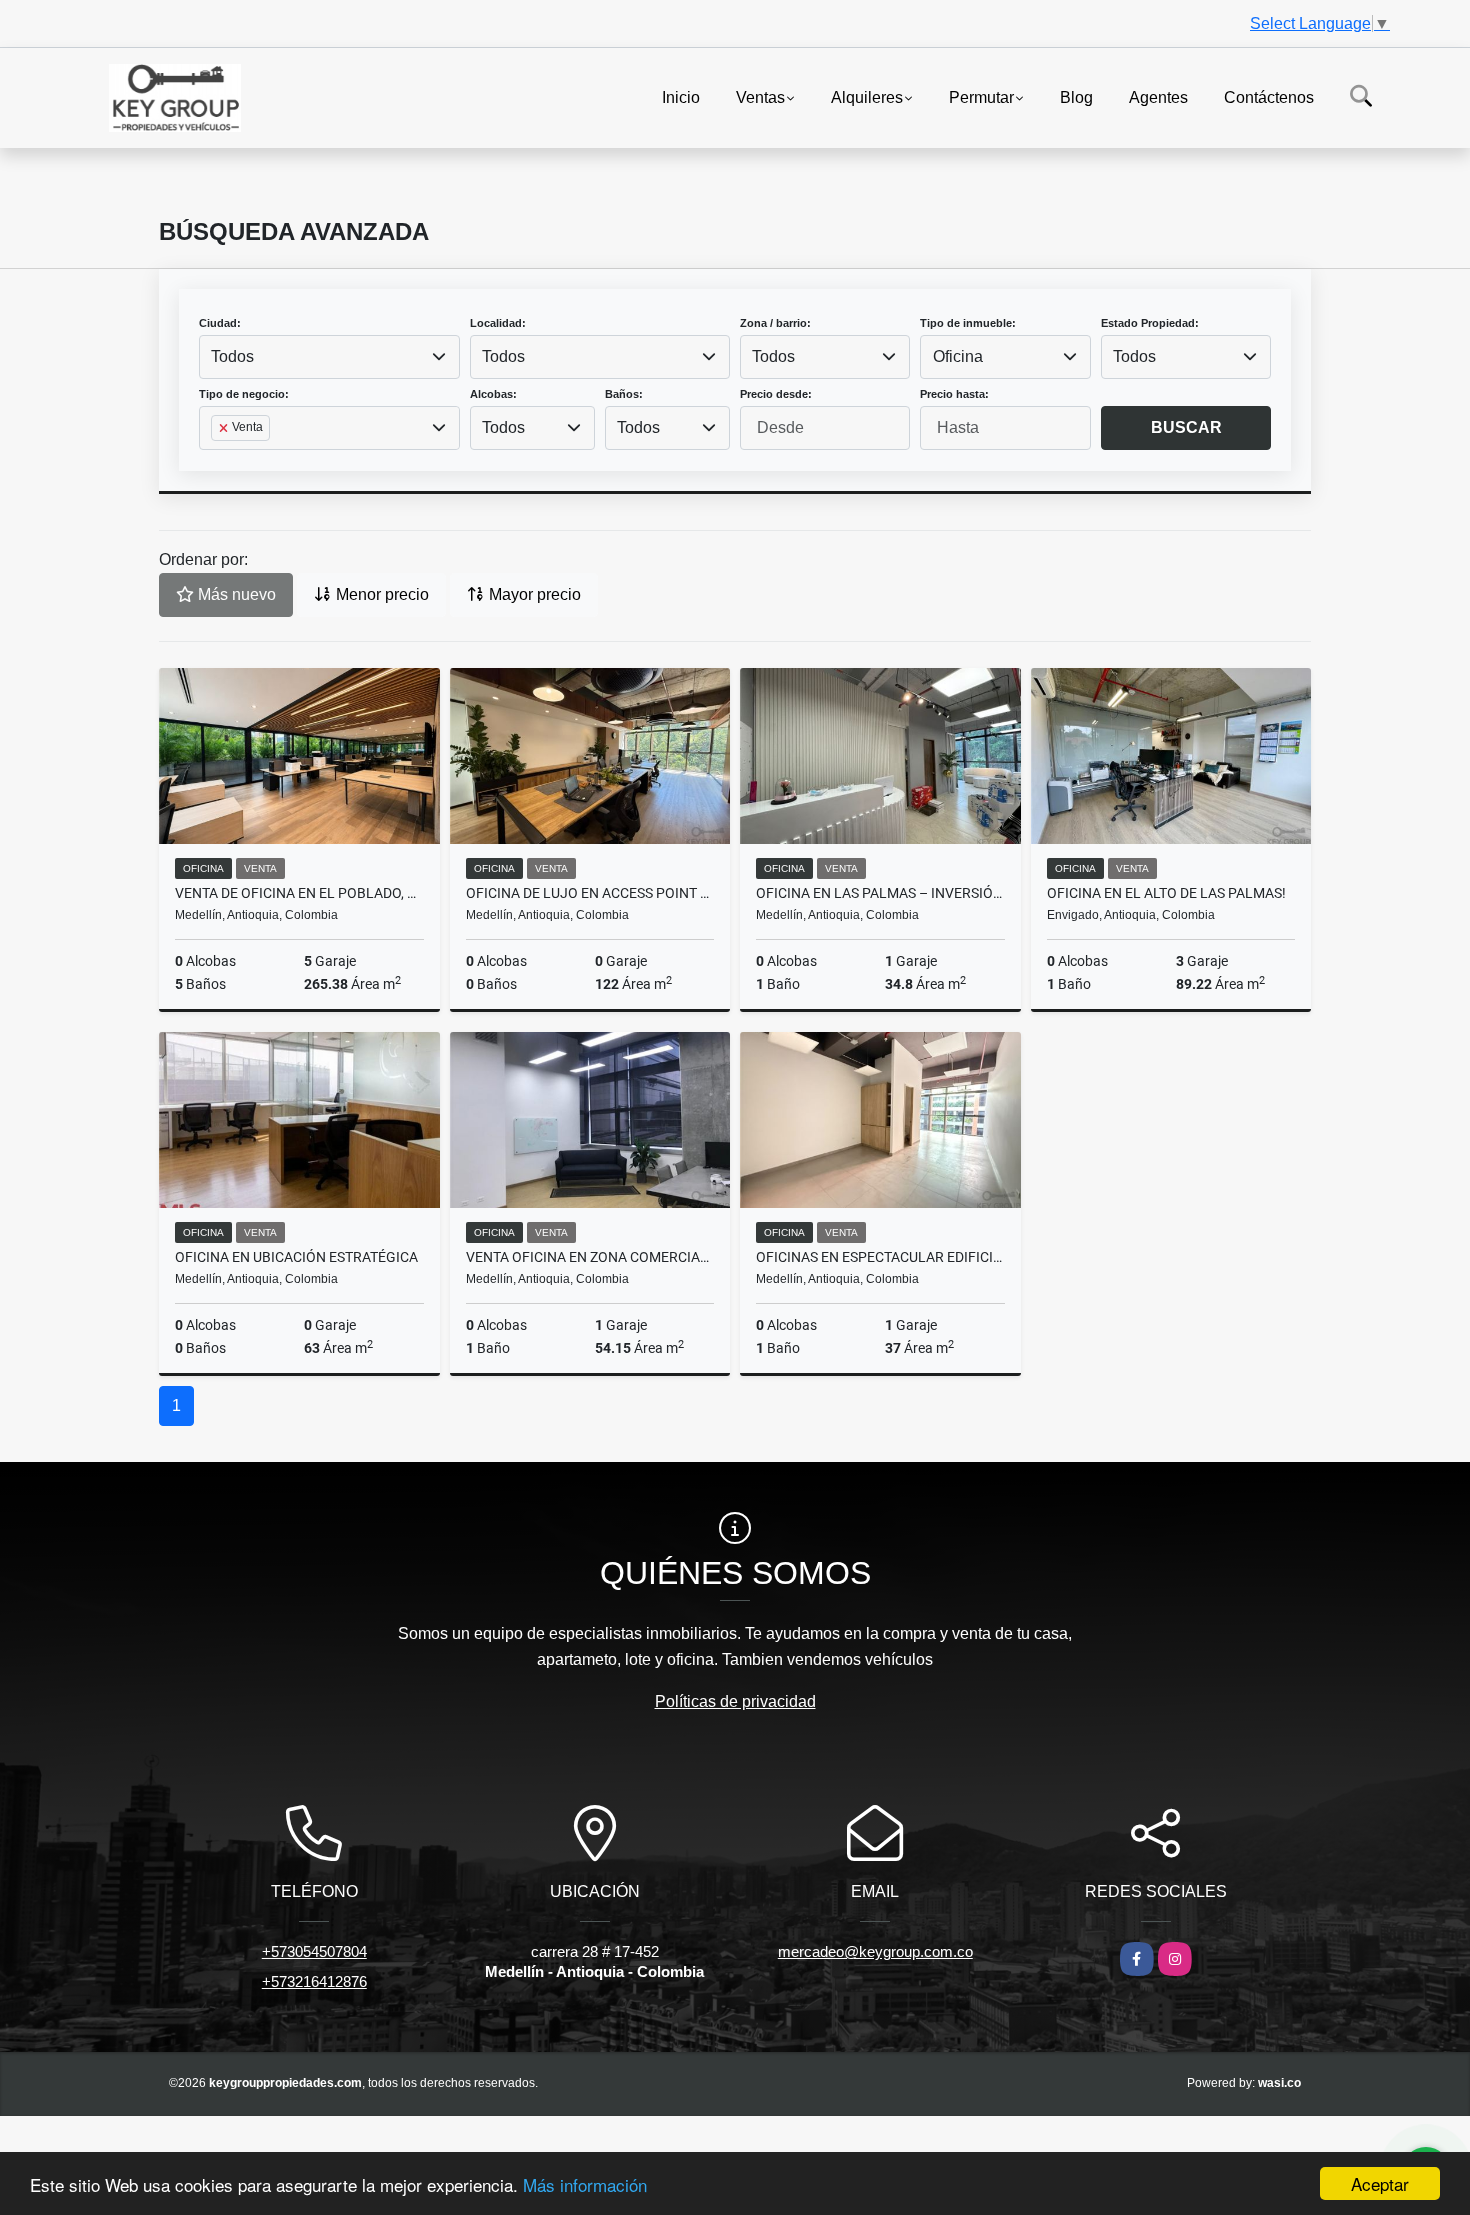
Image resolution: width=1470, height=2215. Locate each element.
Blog (1076, 96)
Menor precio (380, 594)
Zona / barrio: (775, 323)
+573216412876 (314, 1981)
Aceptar (1380, 2183)
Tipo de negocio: (244, 394)
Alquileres (867, 96)
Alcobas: (493, 394)
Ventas (760, 96)
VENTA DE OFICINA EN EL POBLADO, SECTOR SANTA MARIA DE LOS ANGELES (299, 893)
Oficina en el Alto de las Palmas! (1166, 893)
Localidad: (498, 323)
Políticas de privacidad (735, 1701)
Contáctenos (1269, 96)
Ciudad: (220, 323)
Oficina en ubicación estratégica (296, 1257)
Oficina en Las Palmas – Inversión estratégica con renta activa (880, 893)
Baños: (624, 394)
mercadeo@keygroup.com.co (875, 1951)
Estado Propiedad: (1150, 323)
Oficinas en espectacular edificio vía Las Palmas (880, 1257)
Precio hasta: (954, 394)
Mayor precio (533, 594)
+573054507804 (314, 1951)
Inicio (681, 96)
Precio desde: (776, 394)
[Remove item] (225, 428)
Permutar (981, 96)
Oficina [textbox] (958, 356)
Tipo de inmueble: (968, 323)
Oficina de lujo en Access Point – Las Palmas (590, 893)
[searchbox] (217, 460)
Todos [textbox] (232, 356)
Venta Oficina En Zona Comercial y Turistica (590, 1257)
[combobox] (329, 357)
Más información (585, 2184)
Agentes (1158, 96)
